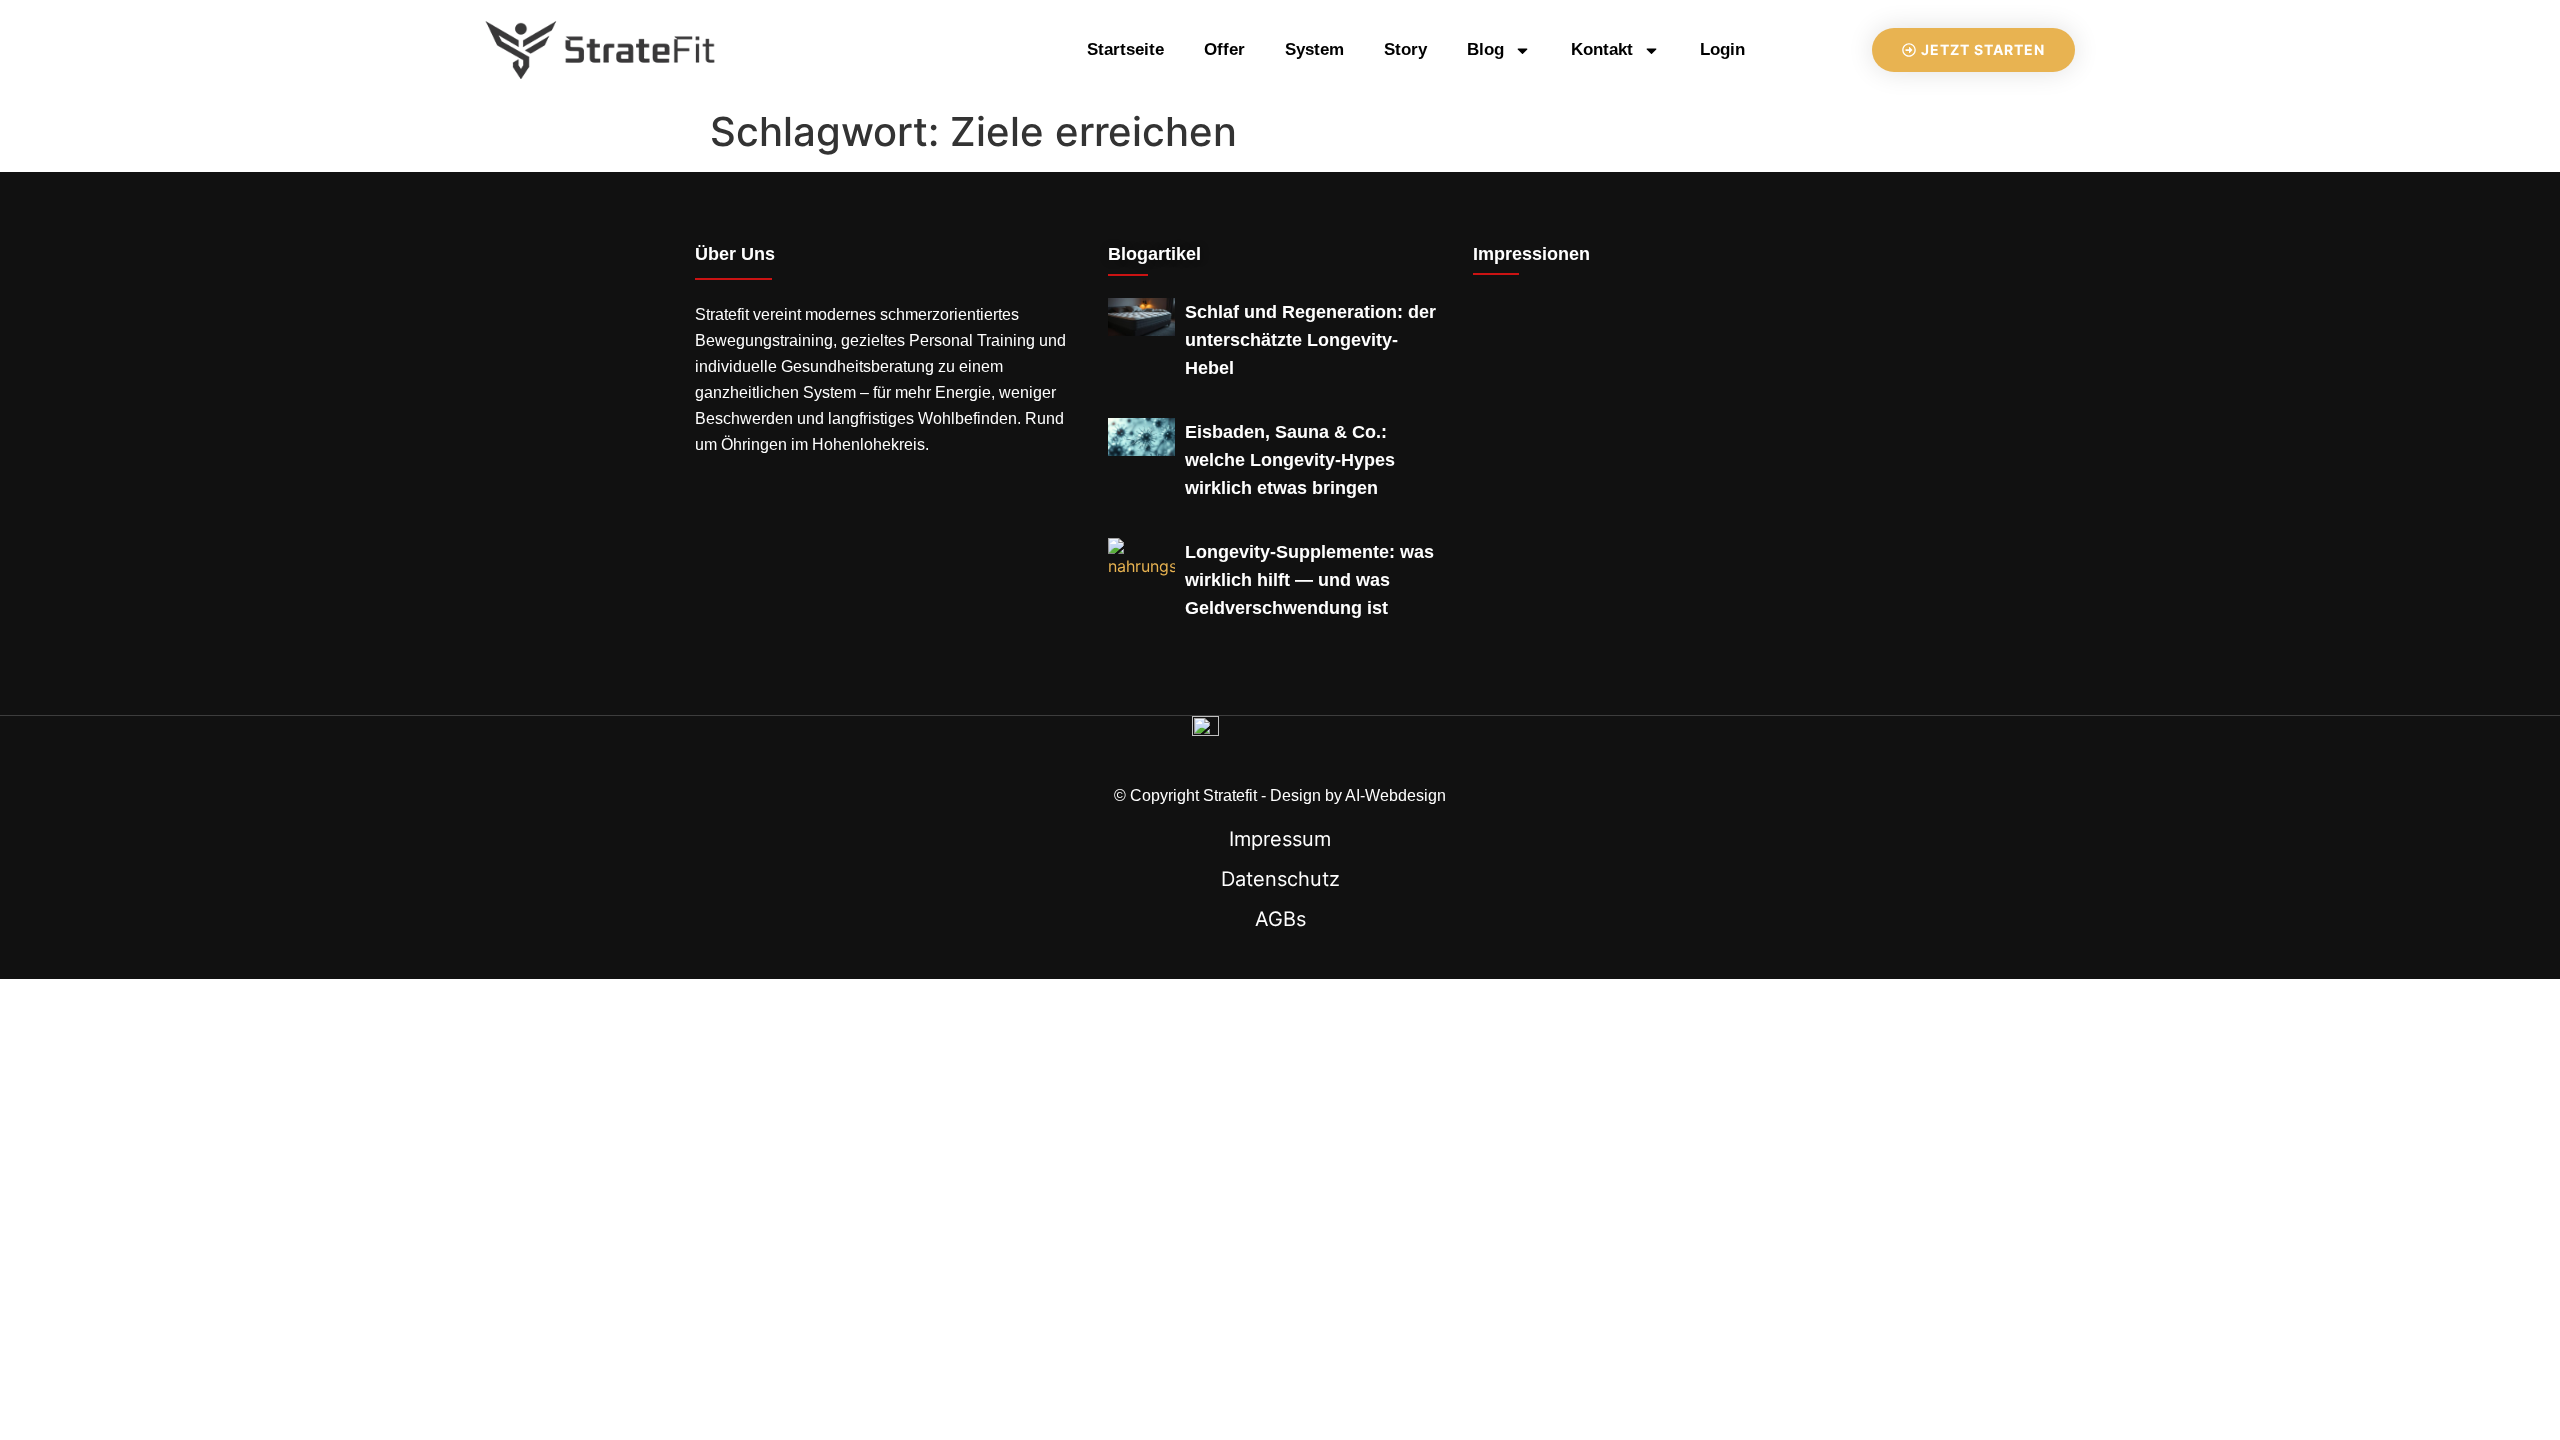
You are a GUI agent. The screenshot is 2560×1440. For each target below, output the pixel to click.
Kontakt (1602, 49)
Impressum (1280, 839)
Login (1722, 49)
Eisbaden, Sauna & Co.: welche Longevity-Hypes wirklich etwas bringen (1290, 460)
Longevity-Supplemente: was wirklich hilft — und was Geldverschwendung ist (1309, 580)
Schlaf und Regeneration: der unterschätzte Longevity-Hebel (1310, 340)
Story (1405, 49)
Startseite (1125, 49)
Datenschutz (1280, 879)
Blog (1485, 49)
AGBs (1280, 919)
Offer (1224, 49)
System (1314, 49)
